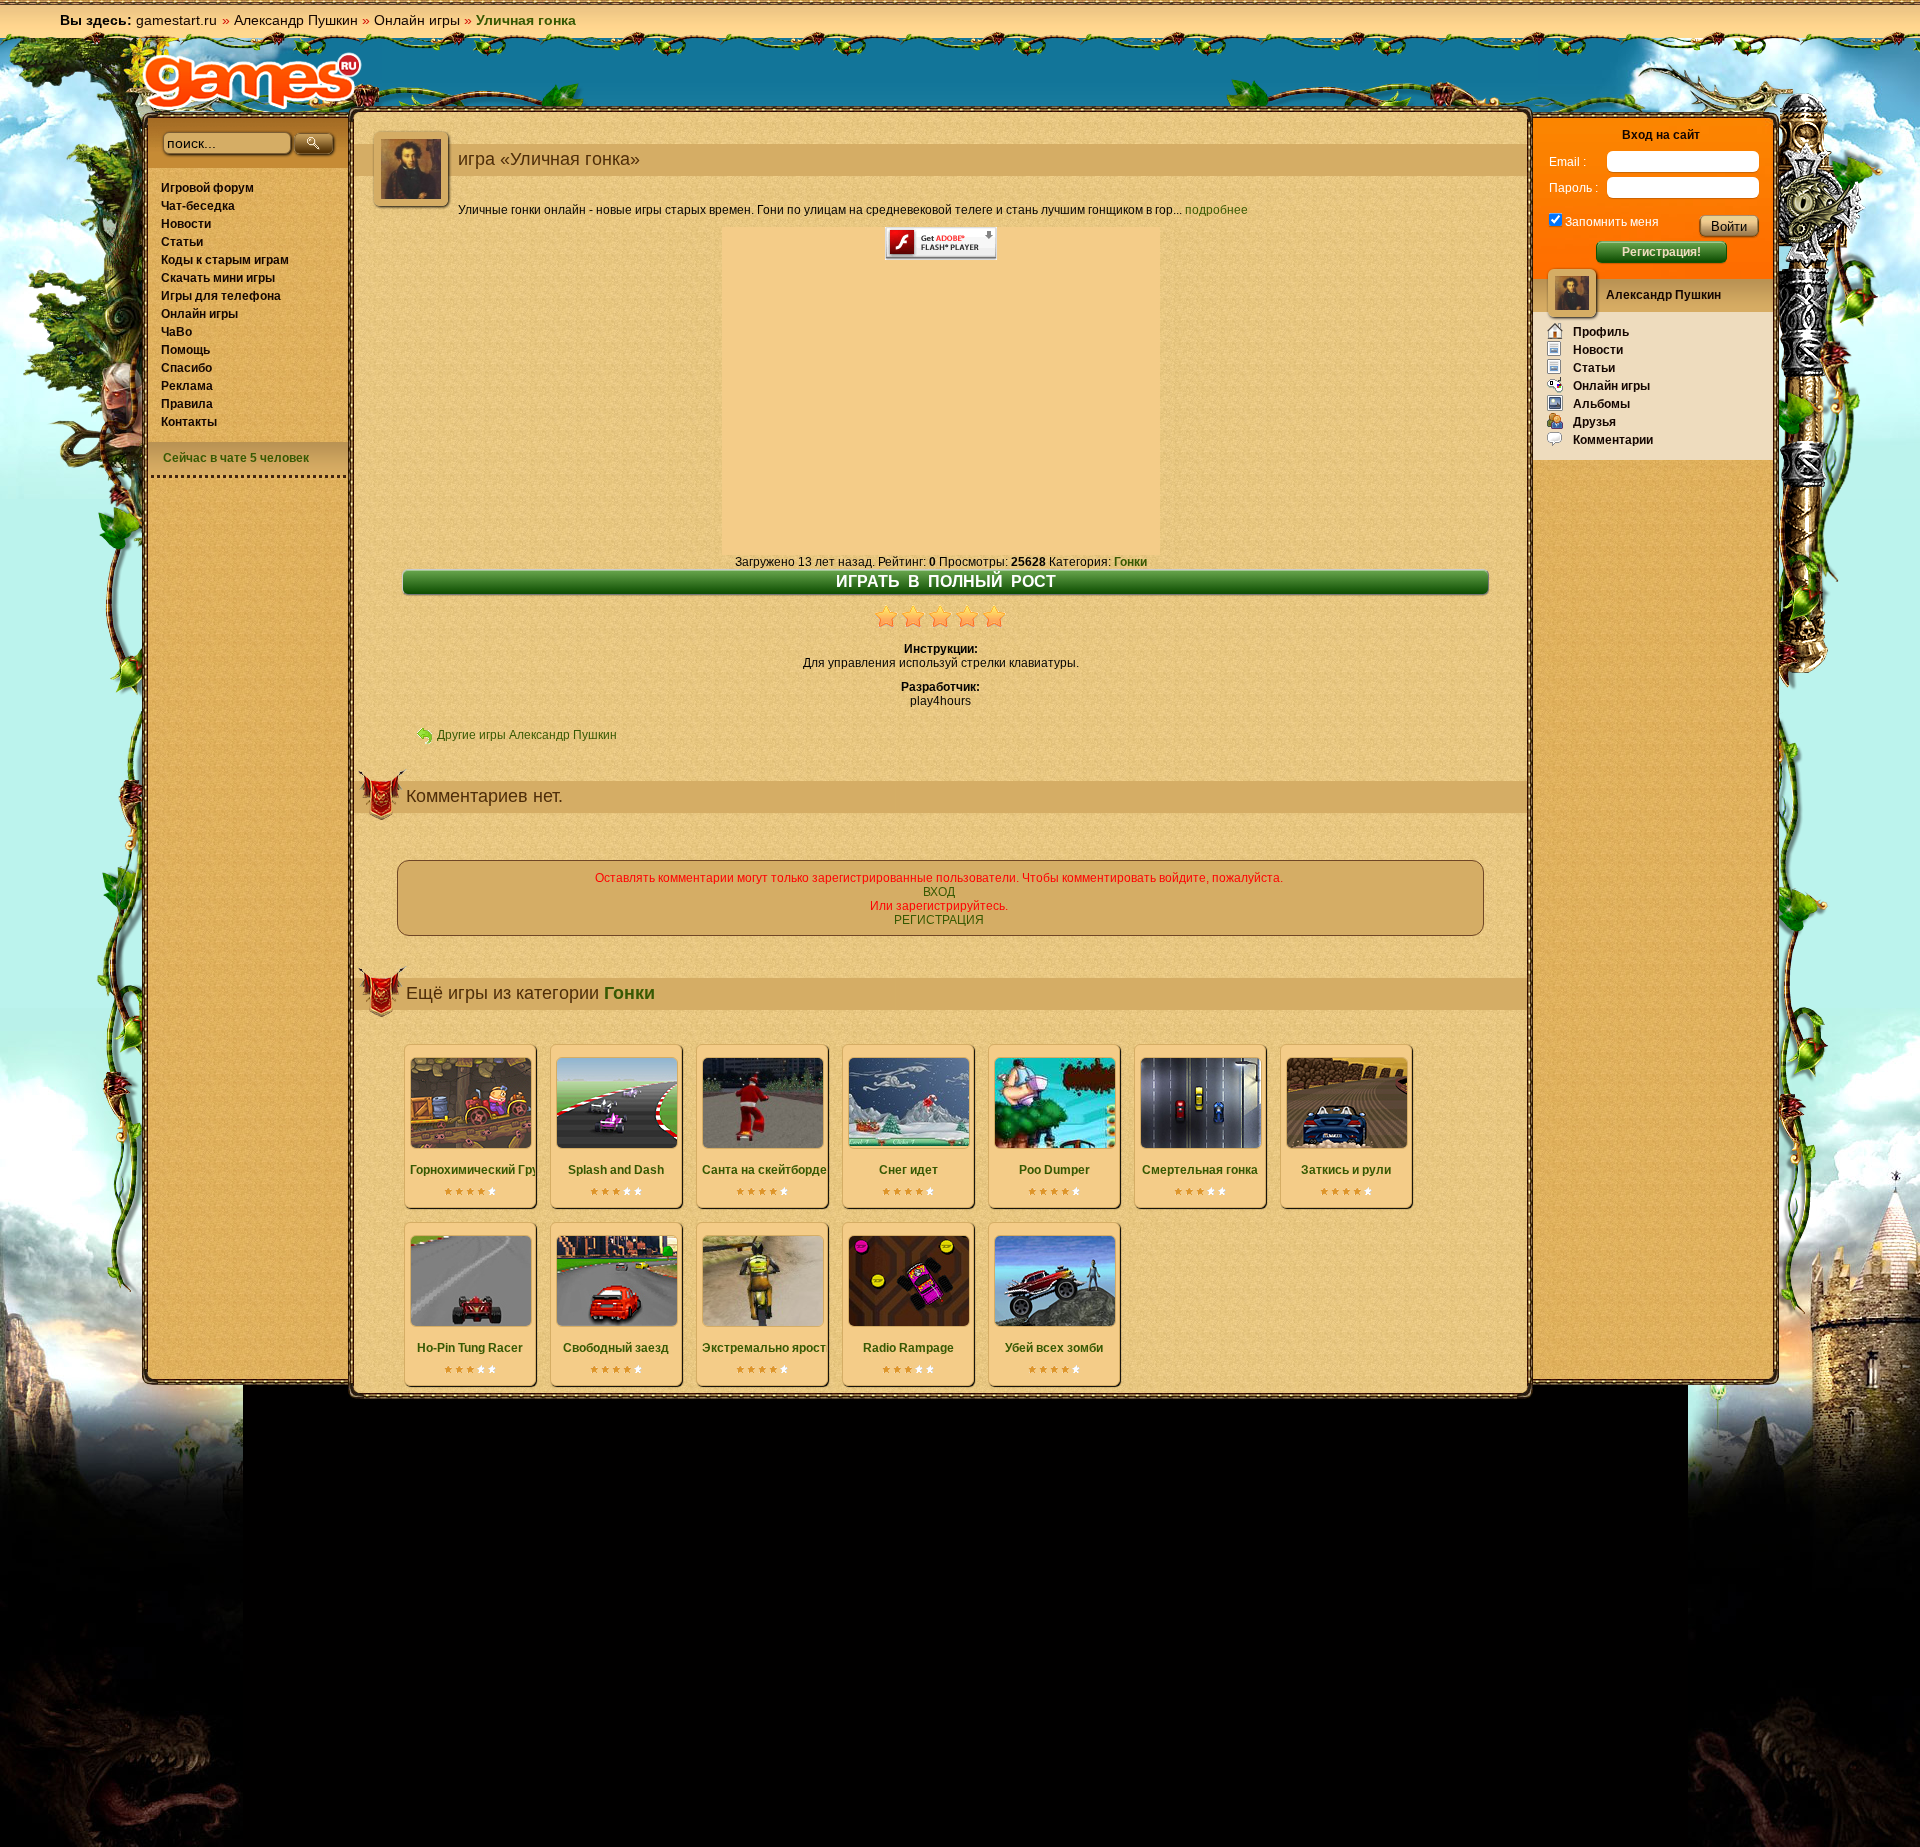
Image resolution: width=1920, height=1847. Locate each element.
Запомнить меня (1610, 222)
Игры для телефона (221, 296)
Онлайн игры (417, 20)
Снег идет (908, 1170)
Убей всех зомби (1054, 1348)
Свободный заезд (616, 1348)
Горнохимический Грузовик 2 (496, 1170)
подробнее (1216, 210)
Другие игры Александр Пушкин (527, 735)
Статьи (182, 242)
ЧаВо (176, 332)
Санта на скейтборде (764, 1170)
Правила (187, 404)
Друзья (1594, 422)
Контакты (189, 422)
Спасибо (186, 368)
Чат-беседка (198, 206)
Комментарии (1613, 440)
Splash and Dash (616, 1170)
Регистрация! (1661, 252)
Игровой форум (207, 188)
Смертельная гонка (1200, 1170)
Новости (186, 224)
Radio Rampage (908, 1348)
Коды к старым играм (225, 260)
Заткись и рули (1346, 1170)
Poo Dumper (1054, 1170)
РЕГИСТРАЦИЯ (939, 920)
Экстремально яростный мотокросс (809, 1348)
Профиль (1601, 332)
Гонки (1130, 562)
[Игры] (252, 81)
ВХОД (939, 892)
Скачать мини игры (218, 278)
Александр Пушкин (296, 20)
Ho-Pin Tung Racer (470, 1348)
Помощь (185, 350)
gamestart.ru (176, 20)
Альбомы (1601, 404)
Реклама (187, 386)
